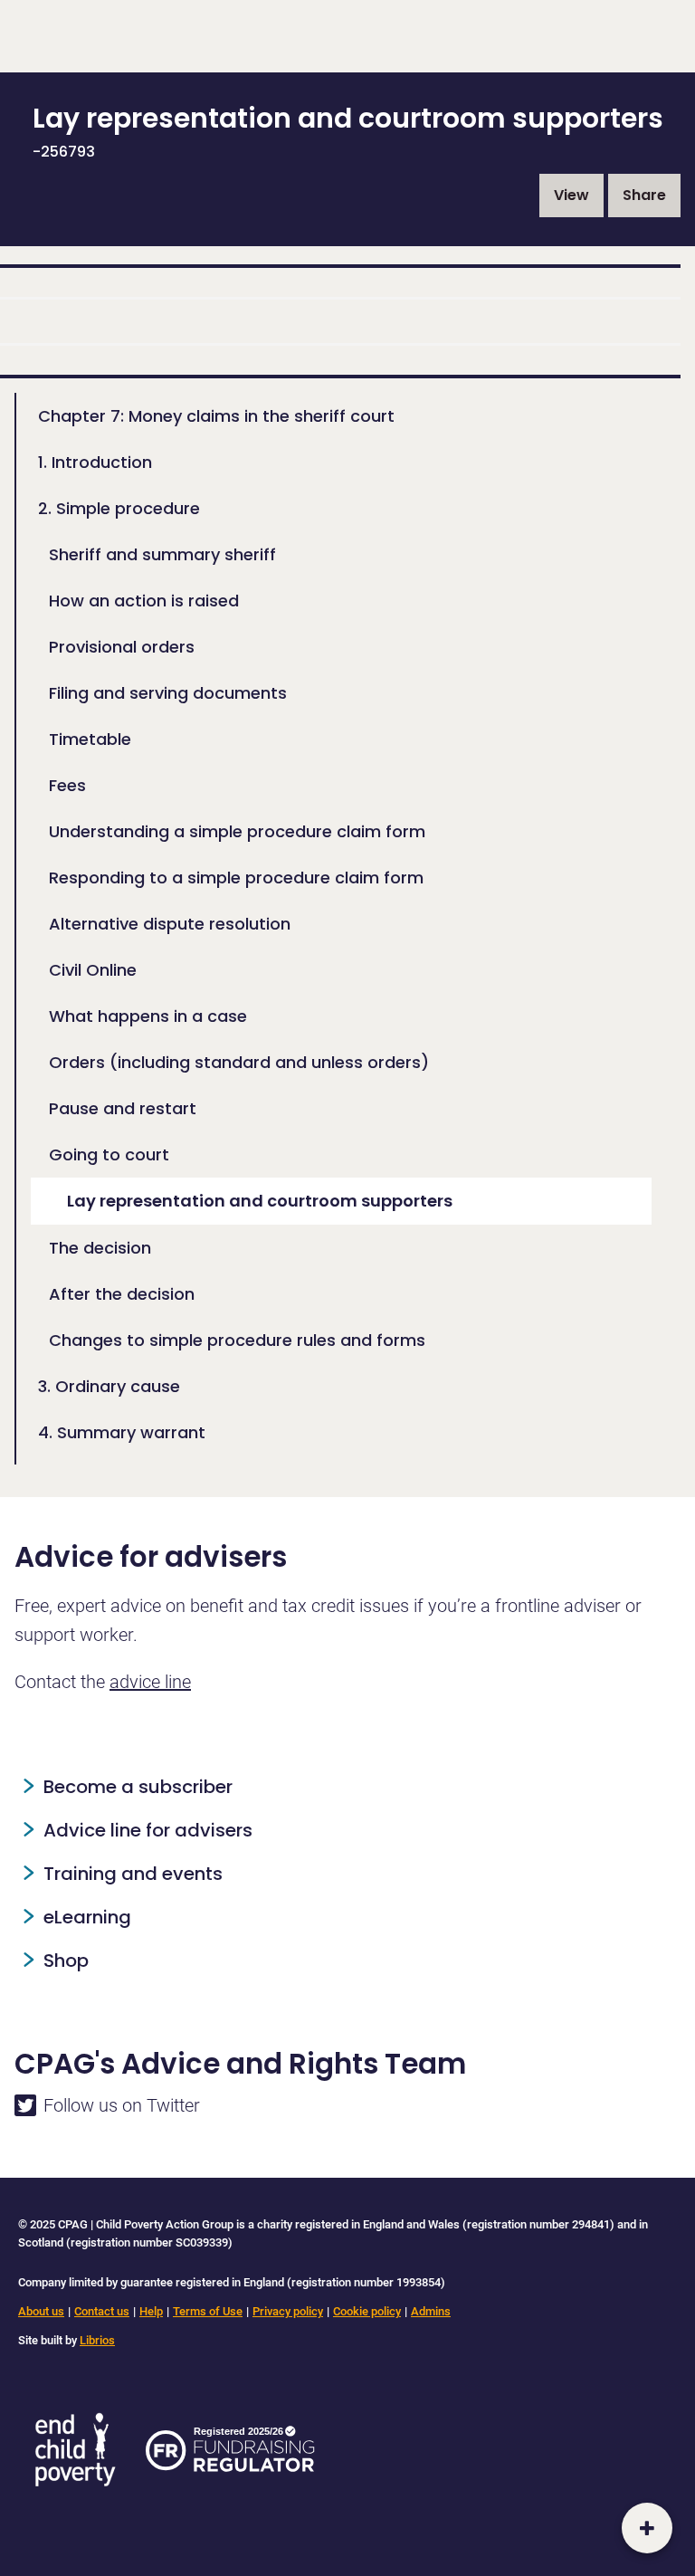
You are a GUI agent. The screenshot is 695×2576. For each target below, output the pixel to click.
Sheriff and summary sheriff (162, 554)
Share (644, 195)
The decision (100, 1248)
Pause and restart (123, 1108)
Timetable (90, 739)
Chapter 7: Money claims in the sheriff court (216, 416)
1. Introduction (95, 462)
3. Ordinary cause (109, 1386)
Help (151, 2311)
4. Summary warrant (122, 1432)
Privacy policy (288, 2311)
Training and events (133, 1874)
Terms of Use (208, 2311)
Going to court (109, 1154)
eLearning (87, 1917)
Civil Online (93, 970)
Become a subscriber (138, 1787)
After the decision (122, 1294)
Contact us (102, 2311)
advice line (150, 1682)
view (571, 195)
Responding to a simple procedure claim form (236, 878)
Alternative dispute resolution (170, 924)
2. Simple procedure (119, 508)
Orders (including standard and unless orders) (239, 1062)
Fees (67, 785)
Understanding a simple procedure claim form (237, 831)
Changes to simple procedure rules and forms (237, 1340)
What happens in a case (148, 1016)
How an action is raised (144, 601)
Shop (66, 1961)
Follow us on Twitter (122, 2105)
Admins (431, 2311)
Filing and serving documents (168, 693)
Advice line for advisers (148, 1830)
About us (41, 2311)
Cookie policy (367, 2311)
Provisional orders (122, 647)
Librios (97, 2340)
